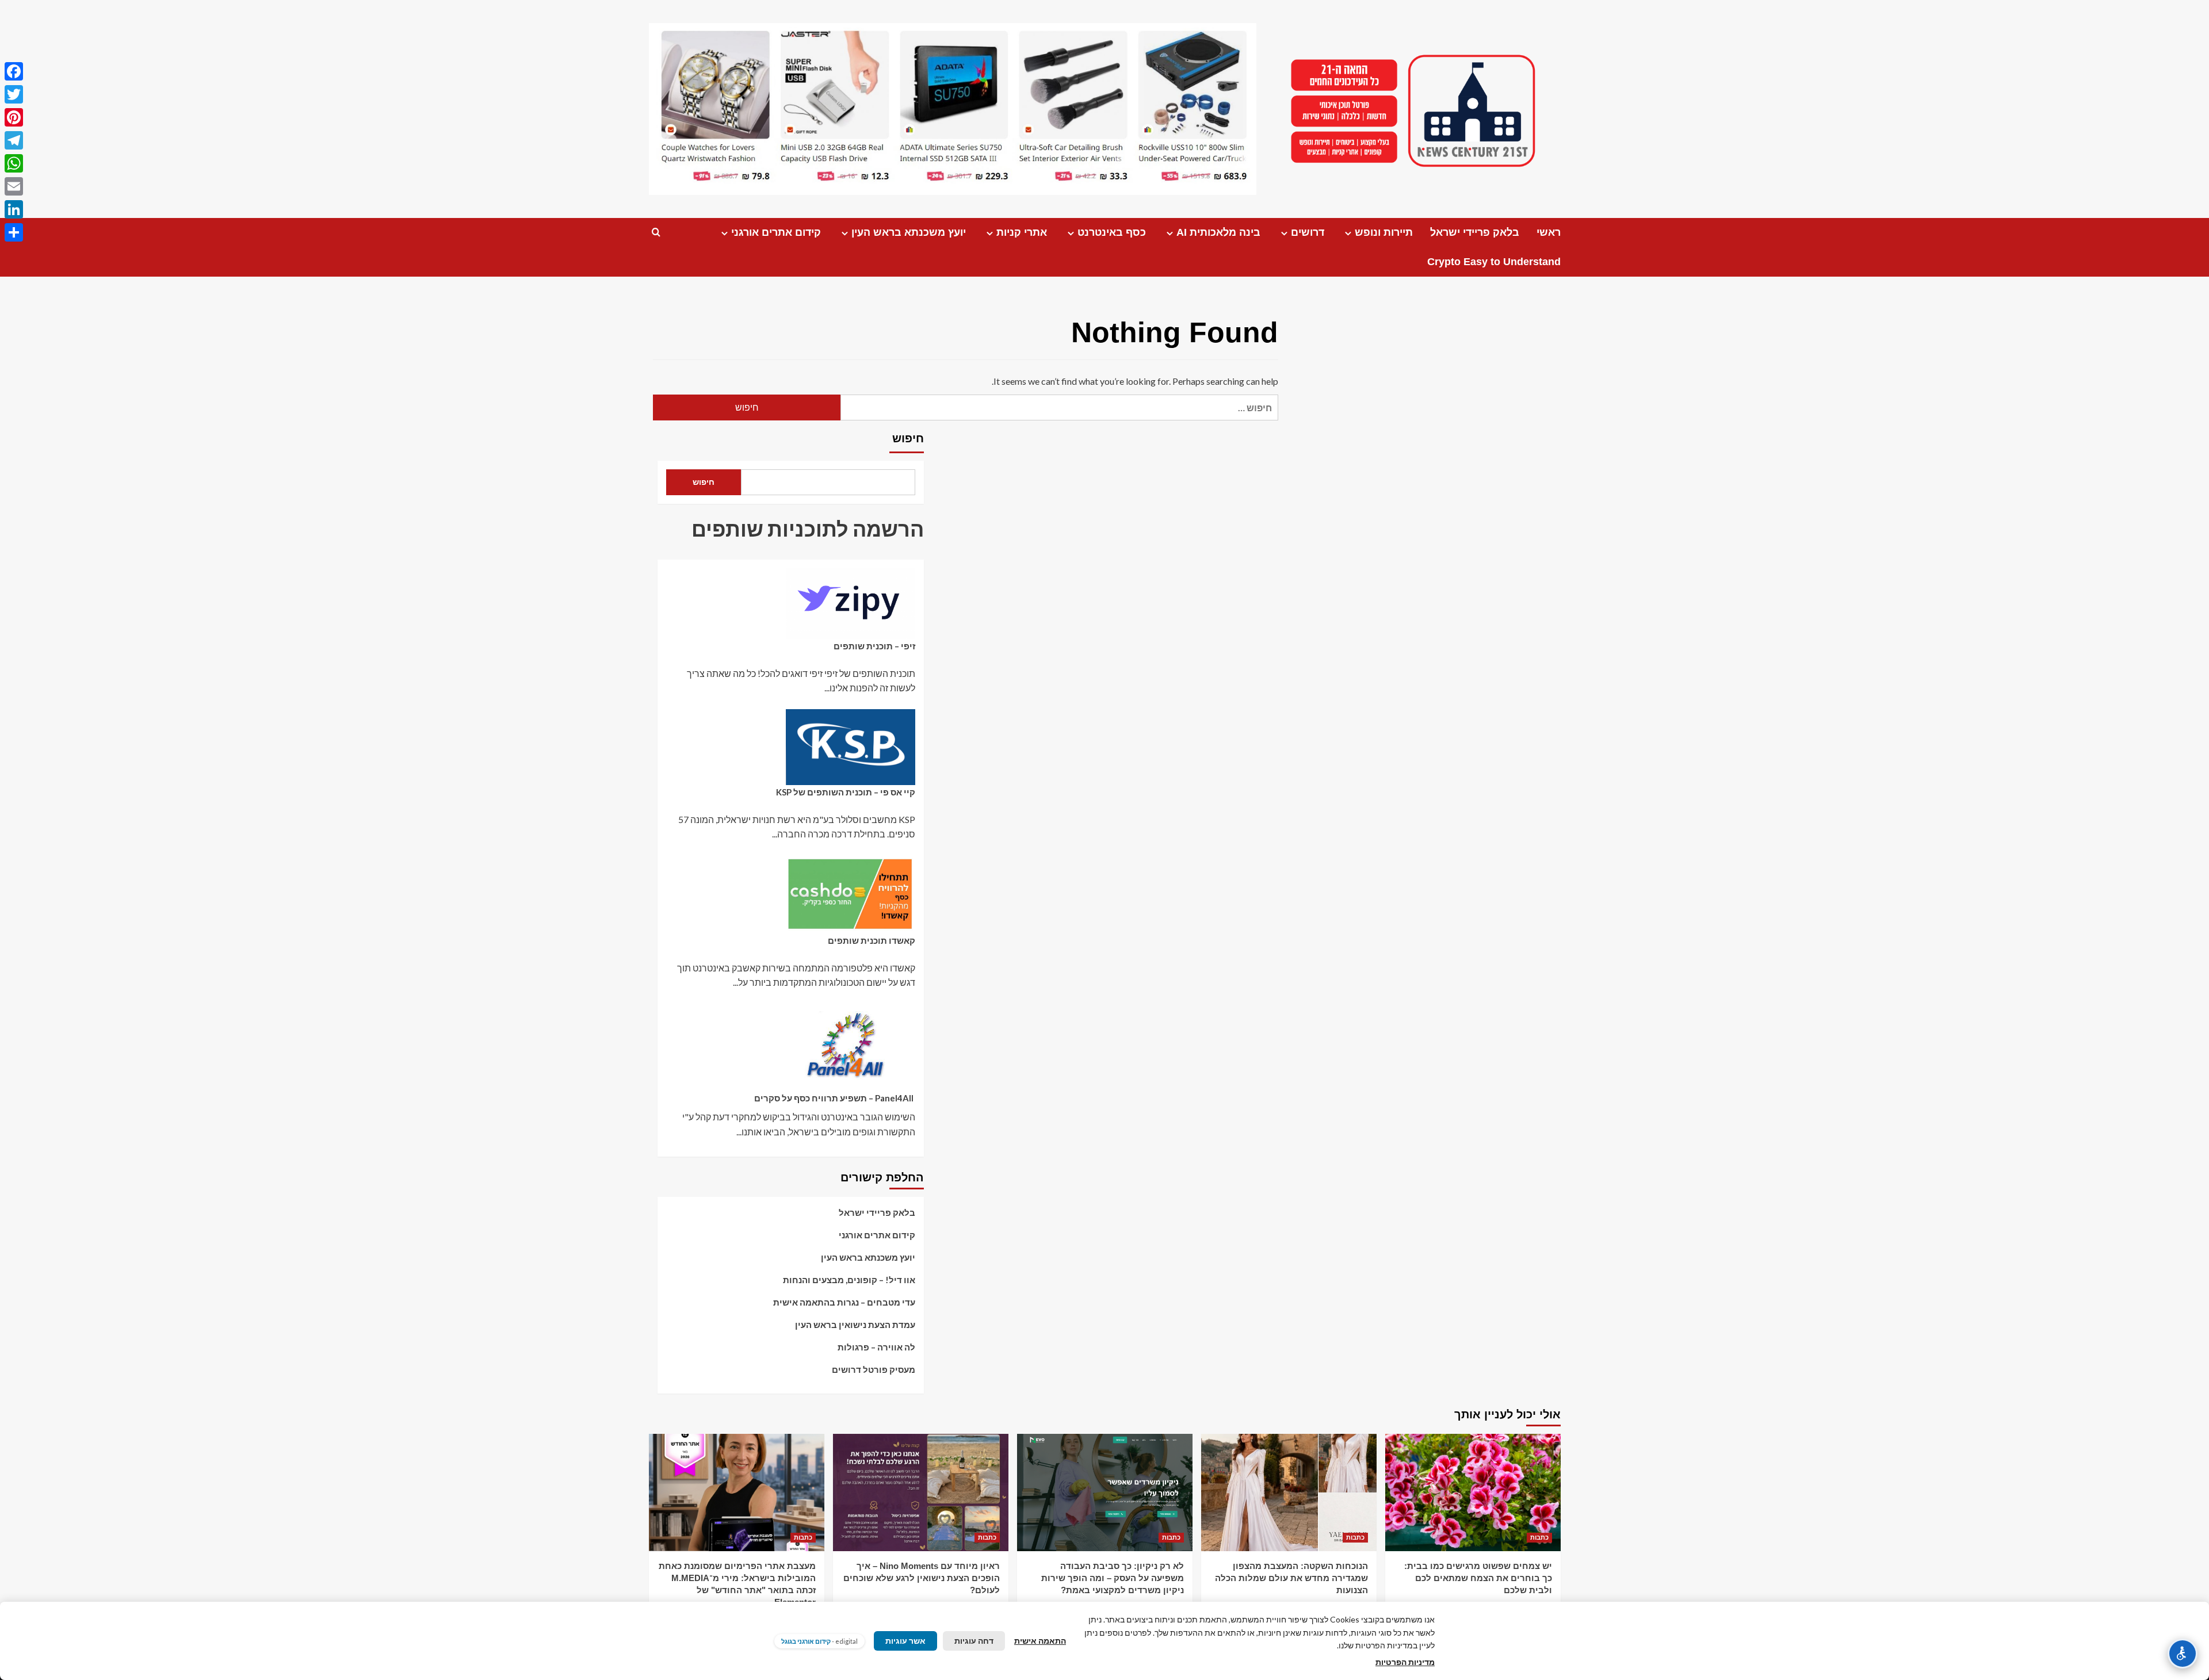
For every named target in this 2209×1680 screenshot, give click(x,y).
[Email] (14, 186)
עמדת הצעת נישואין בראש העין (855, 1325)
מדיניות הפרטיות (1405, 1662)
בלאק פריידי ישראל (1475, 232)
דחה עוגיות (974, 1641)
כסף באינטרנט (1112, 232)
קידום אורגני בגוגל (806, 1641)
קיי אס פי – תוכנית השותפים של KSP (846, 792)
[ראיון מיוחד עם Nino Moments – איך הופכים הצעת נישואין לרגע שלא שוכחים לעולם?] (921, 1492)
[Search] (656, 233)
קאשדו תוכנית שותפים (872, 940)
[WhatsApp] (14, 163)
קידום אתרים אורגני (776, 232)
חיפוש (908, 438)
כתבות (1539, 1537)
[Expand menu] (1348, 233)
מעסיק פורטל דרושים (874, 1369)
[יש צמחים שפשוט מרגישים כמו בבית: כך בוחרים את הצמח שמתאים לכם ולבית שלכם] (1473, 1492)
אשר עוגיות (905, 1641)
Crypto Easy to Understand (1494, 262)
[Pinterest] (14, 117)
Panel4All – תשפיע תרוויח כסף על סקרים (835, 1098)
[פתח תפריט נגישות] (2183, 1654)
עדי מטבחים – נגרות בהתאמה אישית (844, 1302)
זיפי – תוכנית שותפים (874, 646)
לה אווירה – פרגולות (876, 1347)
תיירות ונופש (1384, 232)
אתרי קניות (1022, 232)
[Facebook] (14, 71)
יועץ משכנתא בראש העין (909, 232)
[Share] (14, 232)
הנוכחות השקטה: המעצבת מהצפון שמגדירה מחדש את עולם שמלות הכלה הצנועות (1291, 1578)
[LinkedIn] (14, 209)
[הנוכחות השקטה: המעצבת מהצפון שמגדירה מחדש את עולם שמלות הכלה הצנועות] (1289, 1492)
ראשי (1549, 232)
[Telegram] (14, 140)
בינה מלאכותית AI (1218, 232)
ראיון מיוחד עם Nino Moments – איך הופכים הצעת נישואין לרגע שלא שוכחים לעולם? (922, 1578)
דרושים (1308, 232)
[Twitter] (14, 94)
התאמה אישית (1040, 1641)
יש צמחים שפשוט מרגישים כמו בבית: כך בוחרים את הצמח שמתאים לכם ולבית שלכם (1478, 1578)
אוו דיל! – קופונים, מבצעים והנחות (849, 1280)
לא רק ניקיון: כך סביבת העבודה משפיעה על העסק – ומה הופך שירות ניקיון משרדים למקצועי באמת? (1113, 1578)
